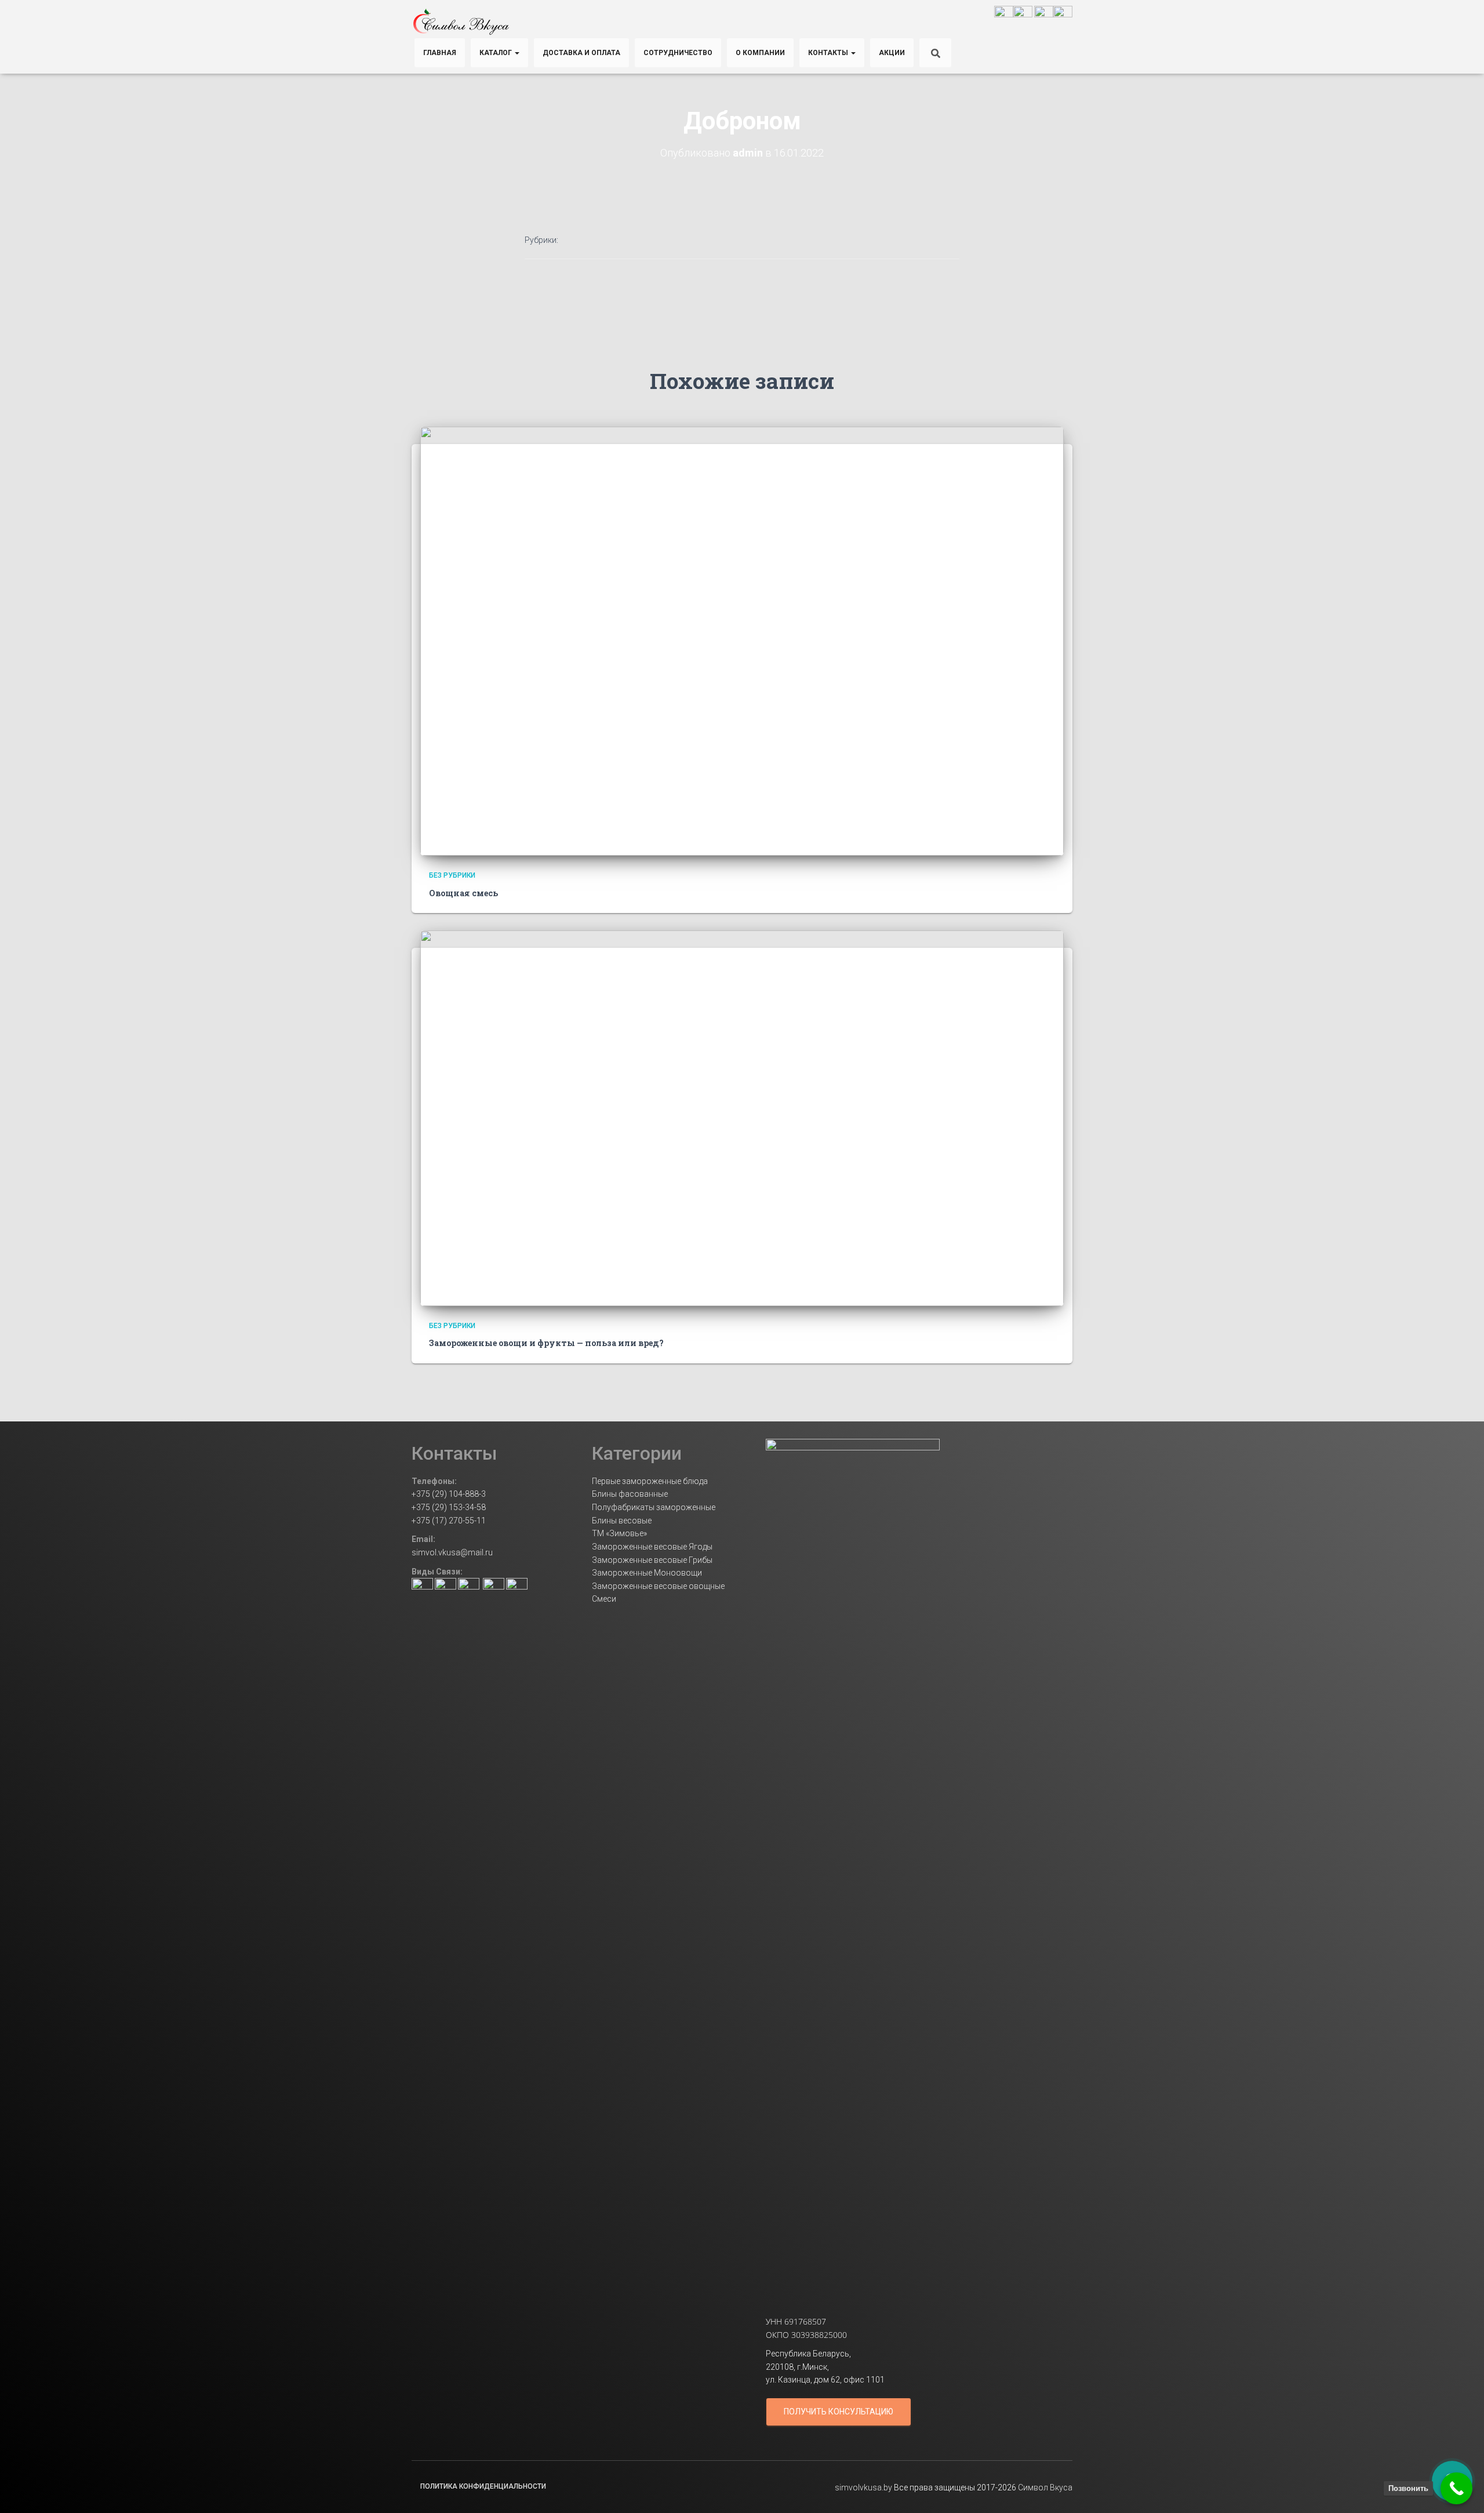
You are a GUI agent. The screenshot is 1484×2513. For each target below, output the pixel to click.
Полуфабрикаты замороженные (654, 1507)
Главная (440, 53)
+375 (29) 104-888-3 (449, 1494)
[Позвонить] (1456, 2488)
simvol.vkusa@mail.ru (452, 1552)
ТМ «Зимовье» (619, 1533)
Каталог (497, 53)
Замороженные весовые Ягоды (652, 1547)
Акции (892, 53)
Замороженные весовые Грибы (652, 1560)
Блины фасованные (630, 1494)
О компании (760, 53)
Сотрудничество (678, 53)
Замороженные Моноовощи (647, 1573)
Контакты (829, 53)
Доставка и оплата (581, 53)
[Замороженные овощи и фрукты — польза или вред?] (742, 1118)
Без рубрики (452, 875)
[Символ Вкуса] (461, 22)
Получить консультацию (839, 2412)
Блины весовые (622, 1521)
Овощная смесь (463, 893)
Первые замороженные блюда (650, 1481)
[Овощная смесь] (742, 641)
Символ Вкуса (1044, 2487)
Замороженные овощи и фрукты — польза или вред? (546, 1343)
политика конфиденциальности (483, 2486)
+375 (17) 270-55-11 (449, 1521)
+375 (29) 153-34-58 (449, 1507)
